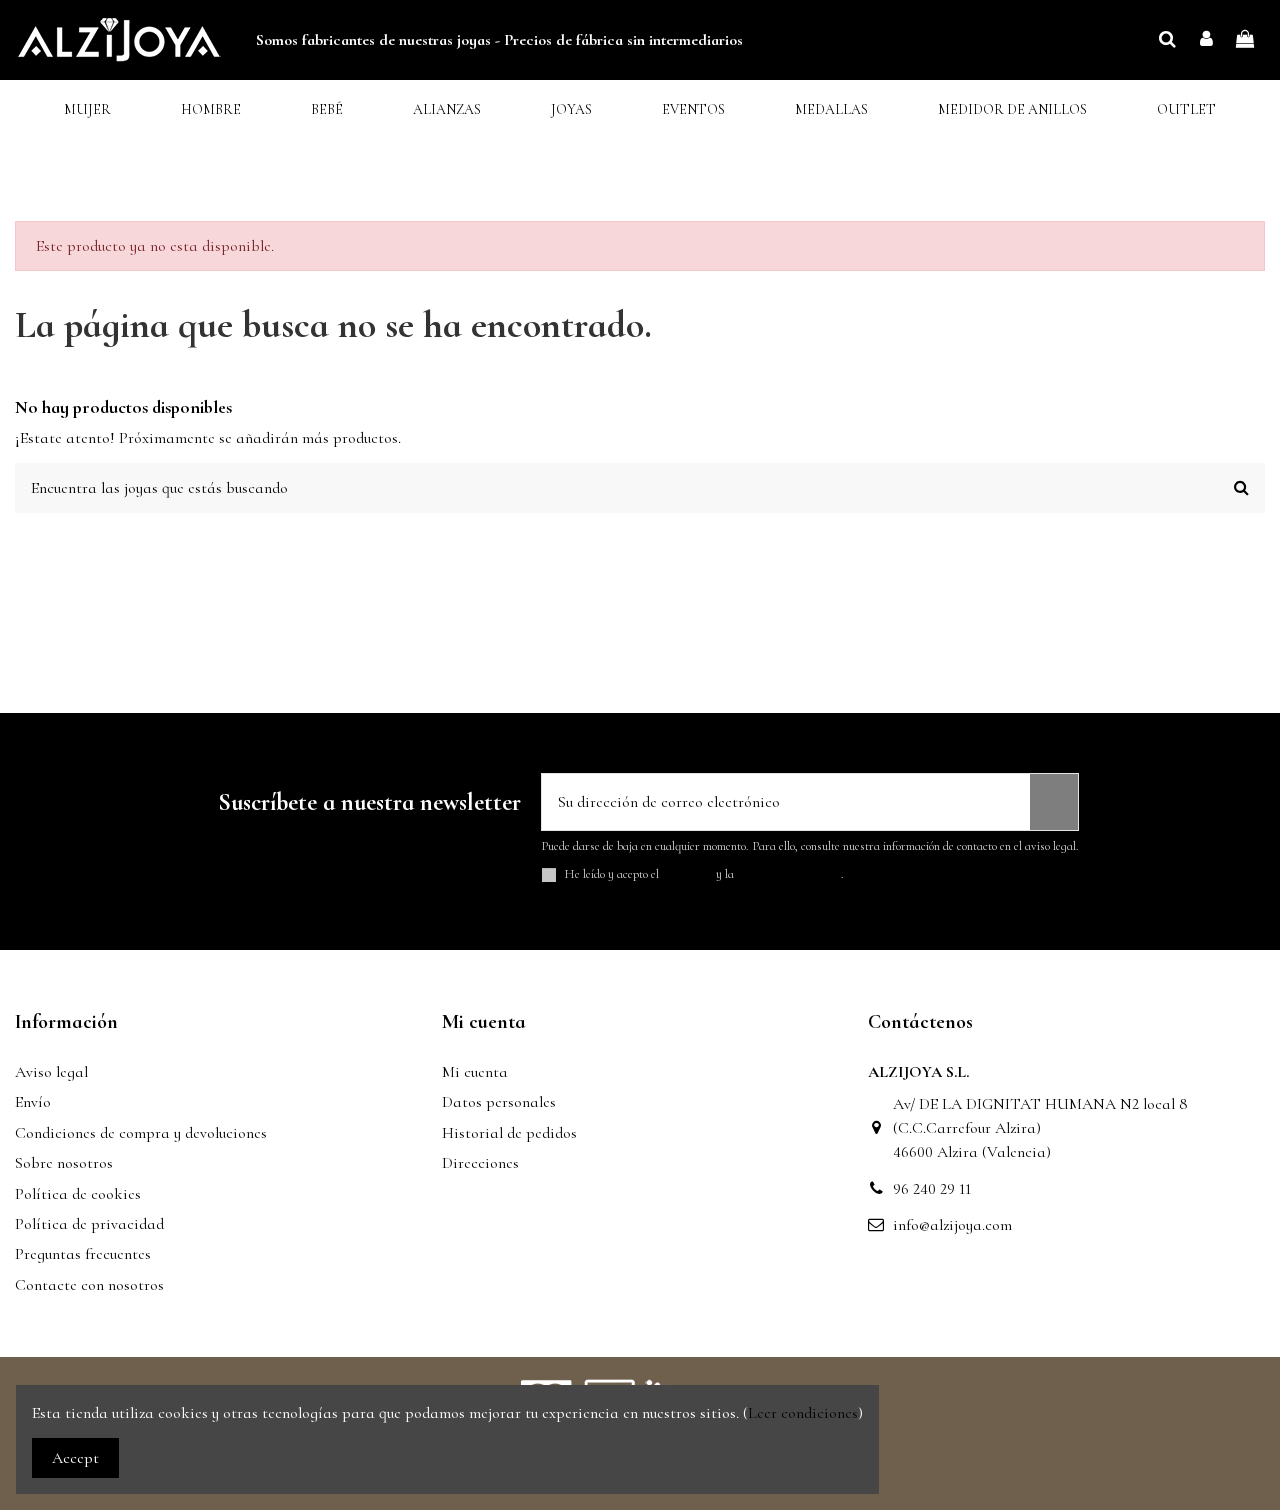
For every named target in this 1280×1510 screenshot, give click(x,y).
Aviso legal (51, 1072)
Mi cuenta (475, 1072)
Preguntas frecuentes (83, 1254)
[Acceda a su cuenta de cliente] (1206, 40)
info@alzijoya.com (952, 1225)
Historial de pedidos (509, 1133)
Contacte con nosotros (89, 1285)
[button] (87, 110)
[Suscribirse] (1054, 802)
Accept (75, 1458)
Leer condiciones (803, 1413)
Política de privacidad (89, 1224)
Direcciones (480, 1163)
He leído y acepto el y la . (704, 874)
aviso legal (687, 874)
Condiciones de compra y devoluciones (141, 1133)
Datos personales (499, 1102)
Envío (33, 1102)
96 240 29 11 (932, 1189)
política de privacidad (789, 874)
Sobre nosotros (64, 1163)
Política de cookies (78, 1194)
